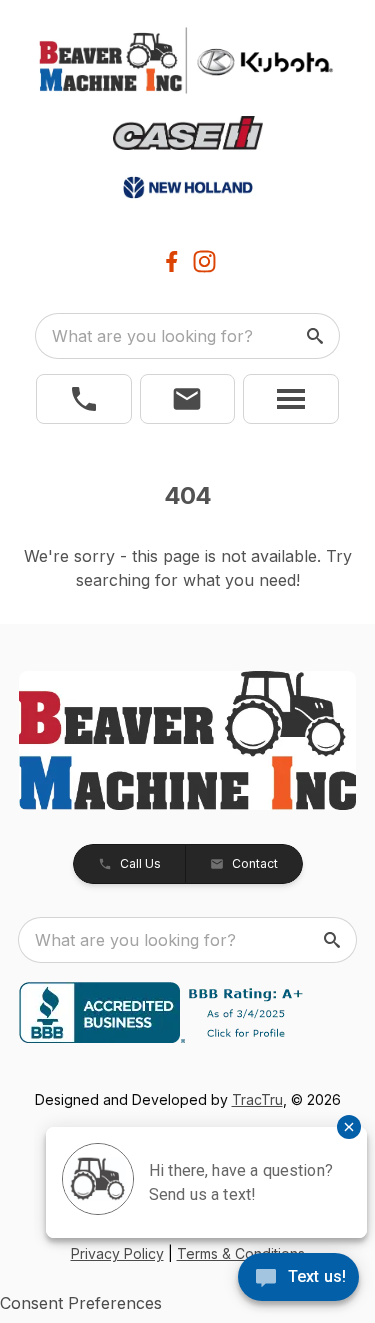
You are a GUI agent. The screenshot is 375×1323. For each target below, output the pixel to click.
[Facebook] (171, 261)
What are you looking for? (152, 336)
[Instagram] (204, 261)
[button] (84, 399)
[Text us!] (298, 1279)
